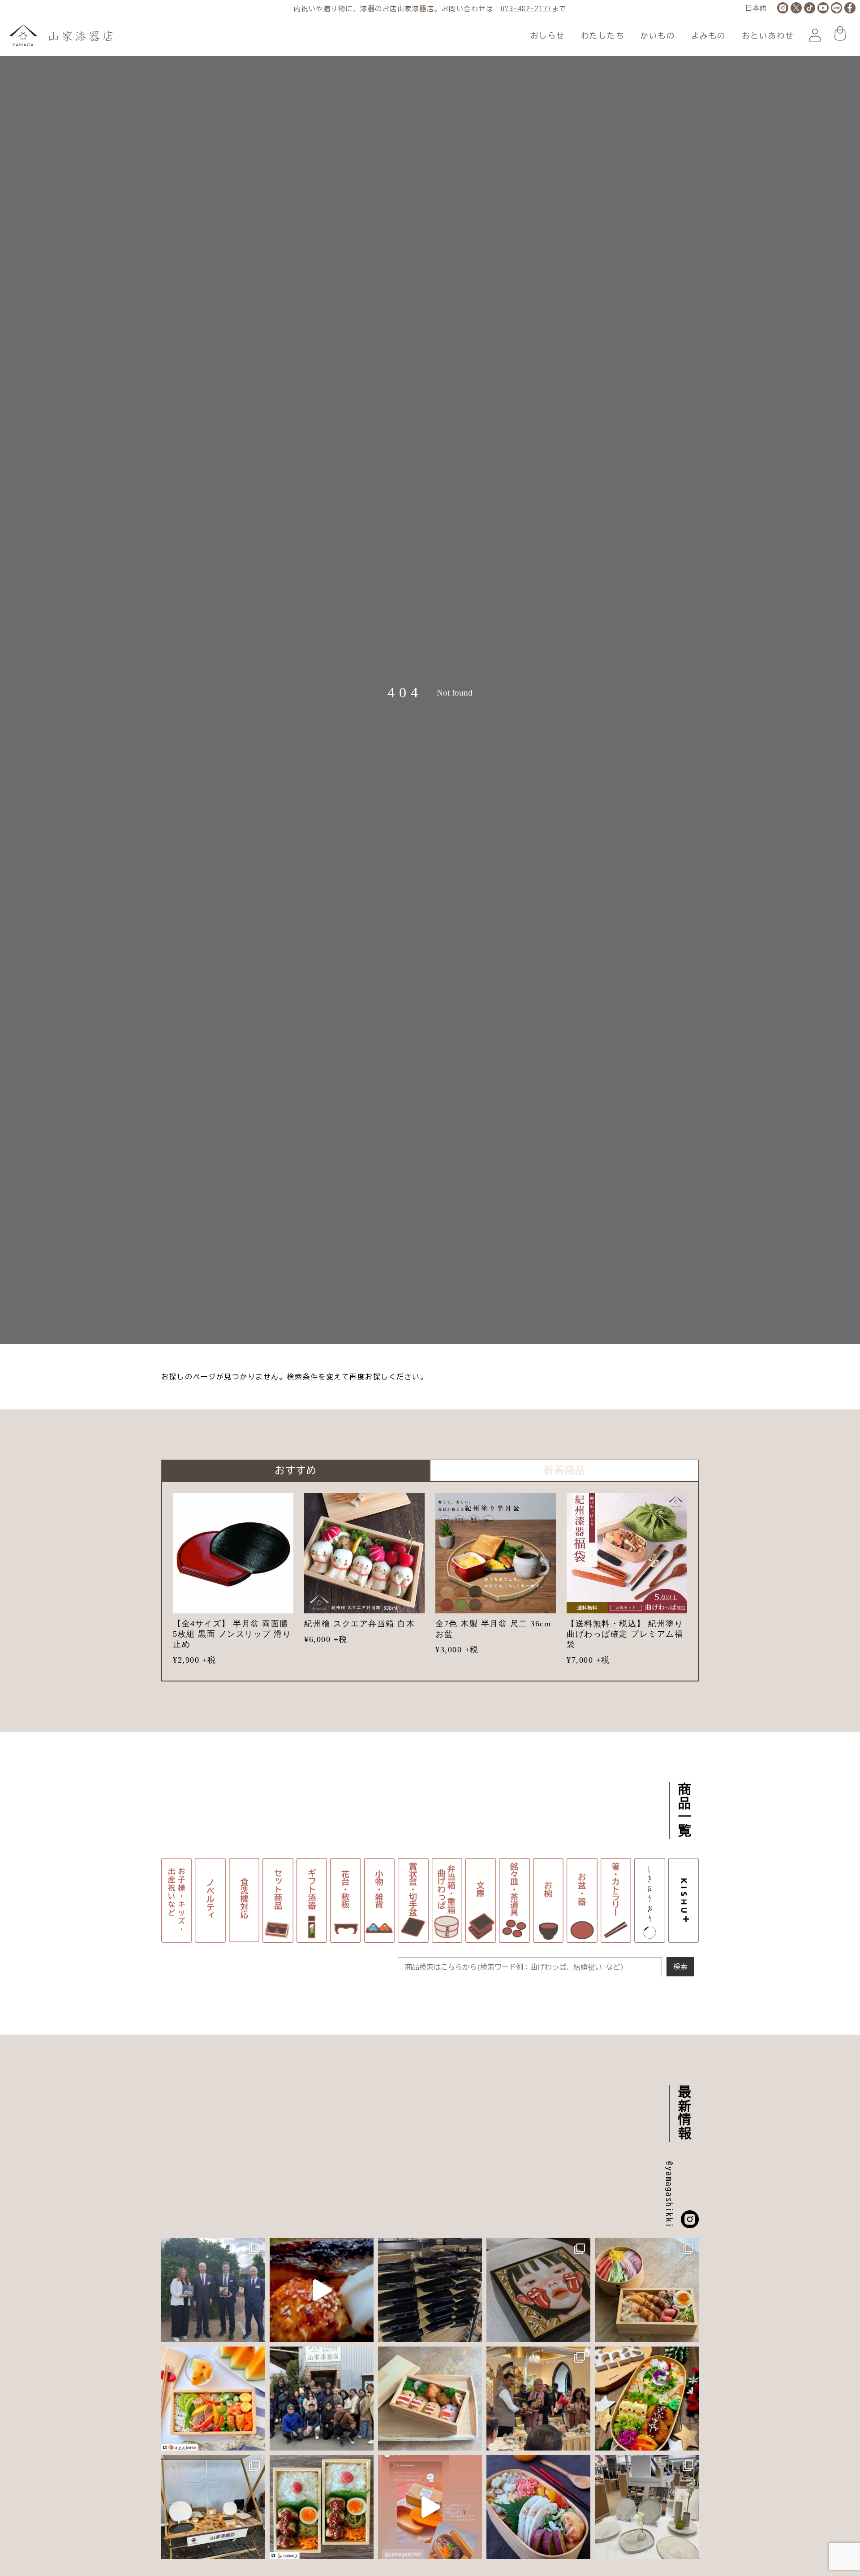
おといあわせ (768, 36)
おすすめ (296, 1470)
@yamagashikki (669, 2195)
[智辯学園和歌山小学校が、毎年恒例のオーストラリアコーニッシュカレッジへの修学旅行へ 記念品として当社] (213, 2290)
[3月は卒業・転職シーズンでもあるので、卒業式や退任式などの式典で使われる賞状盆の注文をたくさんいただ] (430, 2290)
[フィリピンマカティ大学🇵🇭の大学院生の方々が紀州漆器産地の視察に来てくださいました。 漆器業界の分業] (322, 2399)
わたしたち (603, 36)
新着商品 (564, 1470)
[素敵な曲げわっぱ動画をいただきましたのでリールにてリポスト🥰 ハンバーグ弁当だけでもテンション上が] (430, 2507)
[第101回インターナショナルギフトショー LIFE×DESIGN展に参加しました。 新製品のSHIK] (647, 2507)
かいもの (658, 36)
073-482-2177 (526, 9)
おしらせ (548, 36)
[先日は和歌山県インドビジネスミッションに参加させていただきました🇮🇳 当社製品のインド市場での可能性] (538, 2399)
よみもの (709, 36)
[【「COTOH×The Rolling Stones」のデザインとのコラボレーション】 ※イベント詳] (538, 2290)
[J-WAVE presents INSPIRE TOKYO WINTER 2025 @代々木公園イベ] (213, 2507)
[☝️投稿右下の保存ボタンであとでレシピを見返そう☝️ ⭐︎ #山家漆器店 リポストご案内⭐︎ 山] (647, 2290)
